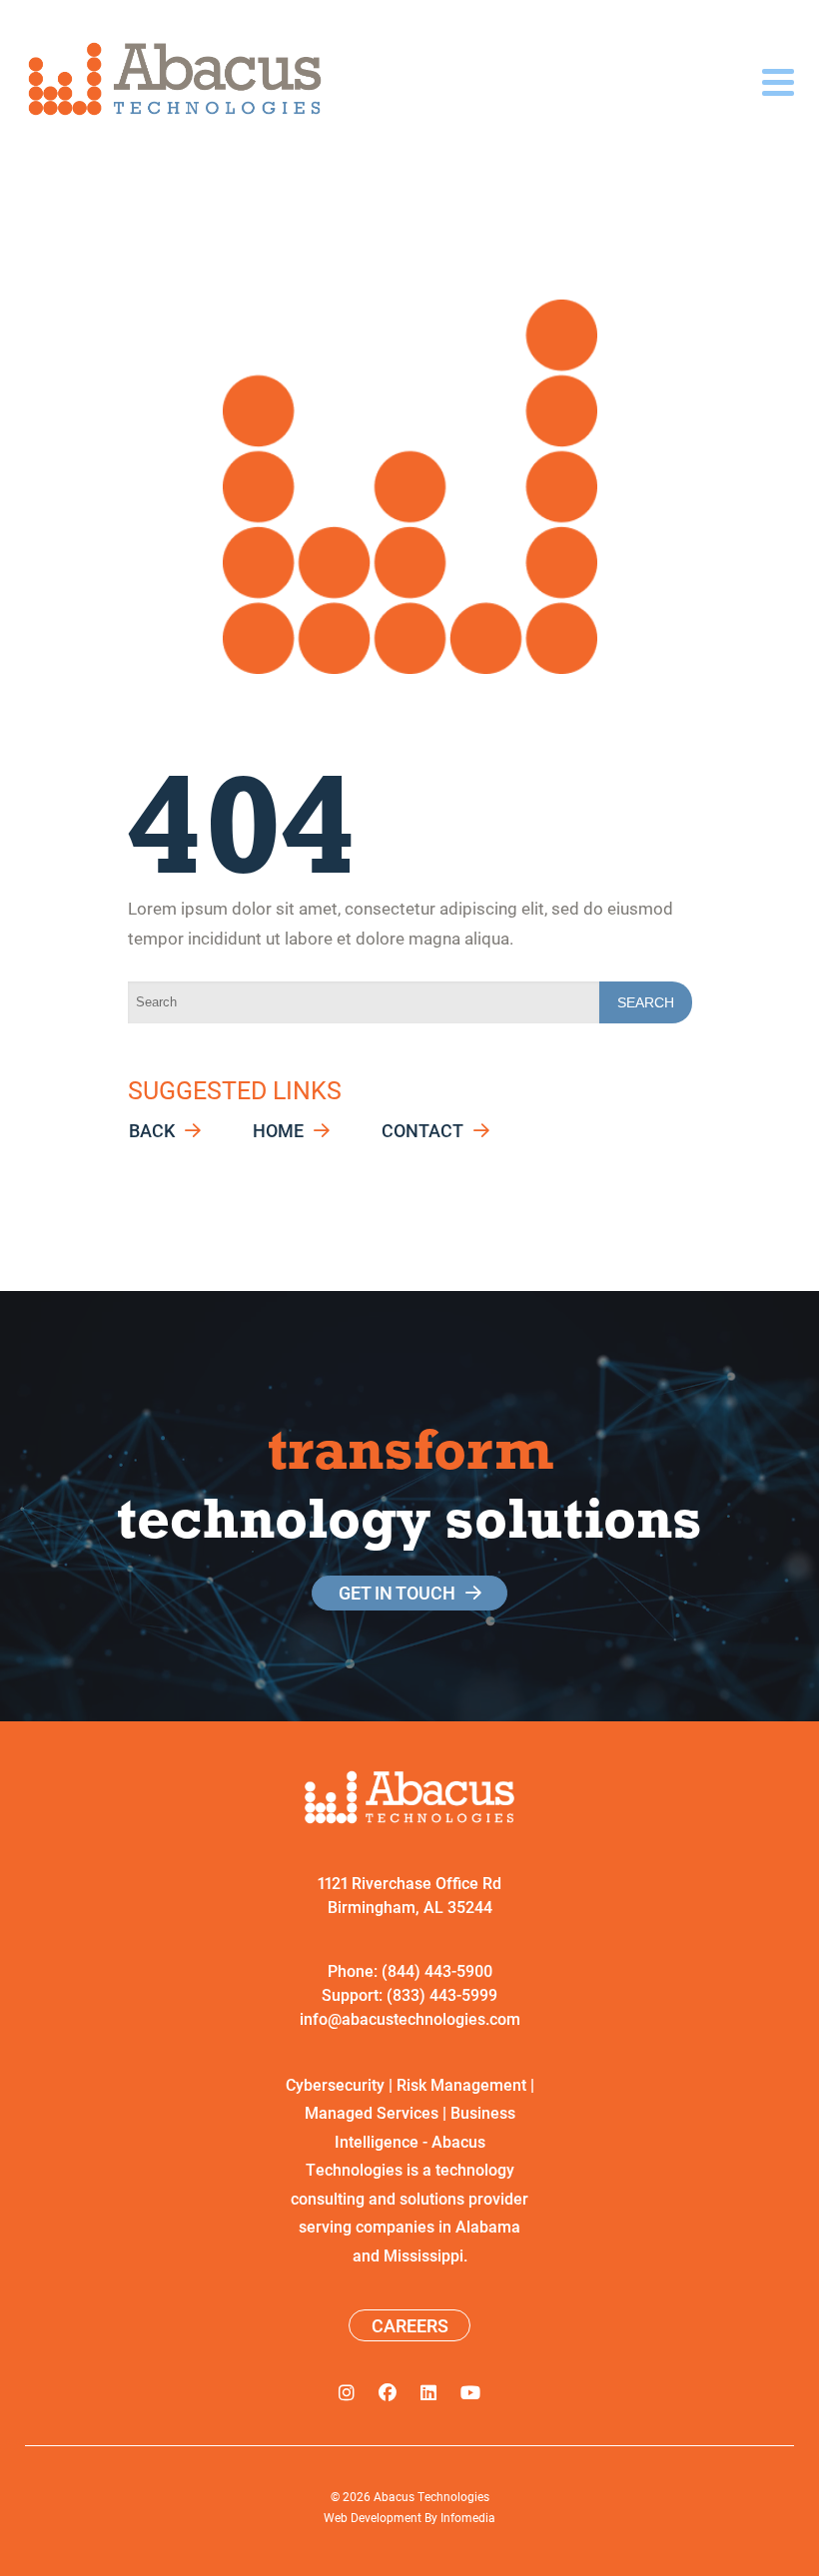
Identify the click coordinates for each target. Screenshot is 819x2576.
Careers (410, 2325)
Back (152, 1131)
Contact (422, 1131)
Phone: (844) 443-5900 (410, 1970)
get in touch (397, 1593)
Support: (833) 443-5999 (409, 1994)
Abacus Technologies (431, 2496)
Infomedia (468, 2517)
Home (278, 1131)
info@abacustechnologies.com (410, 2018)
